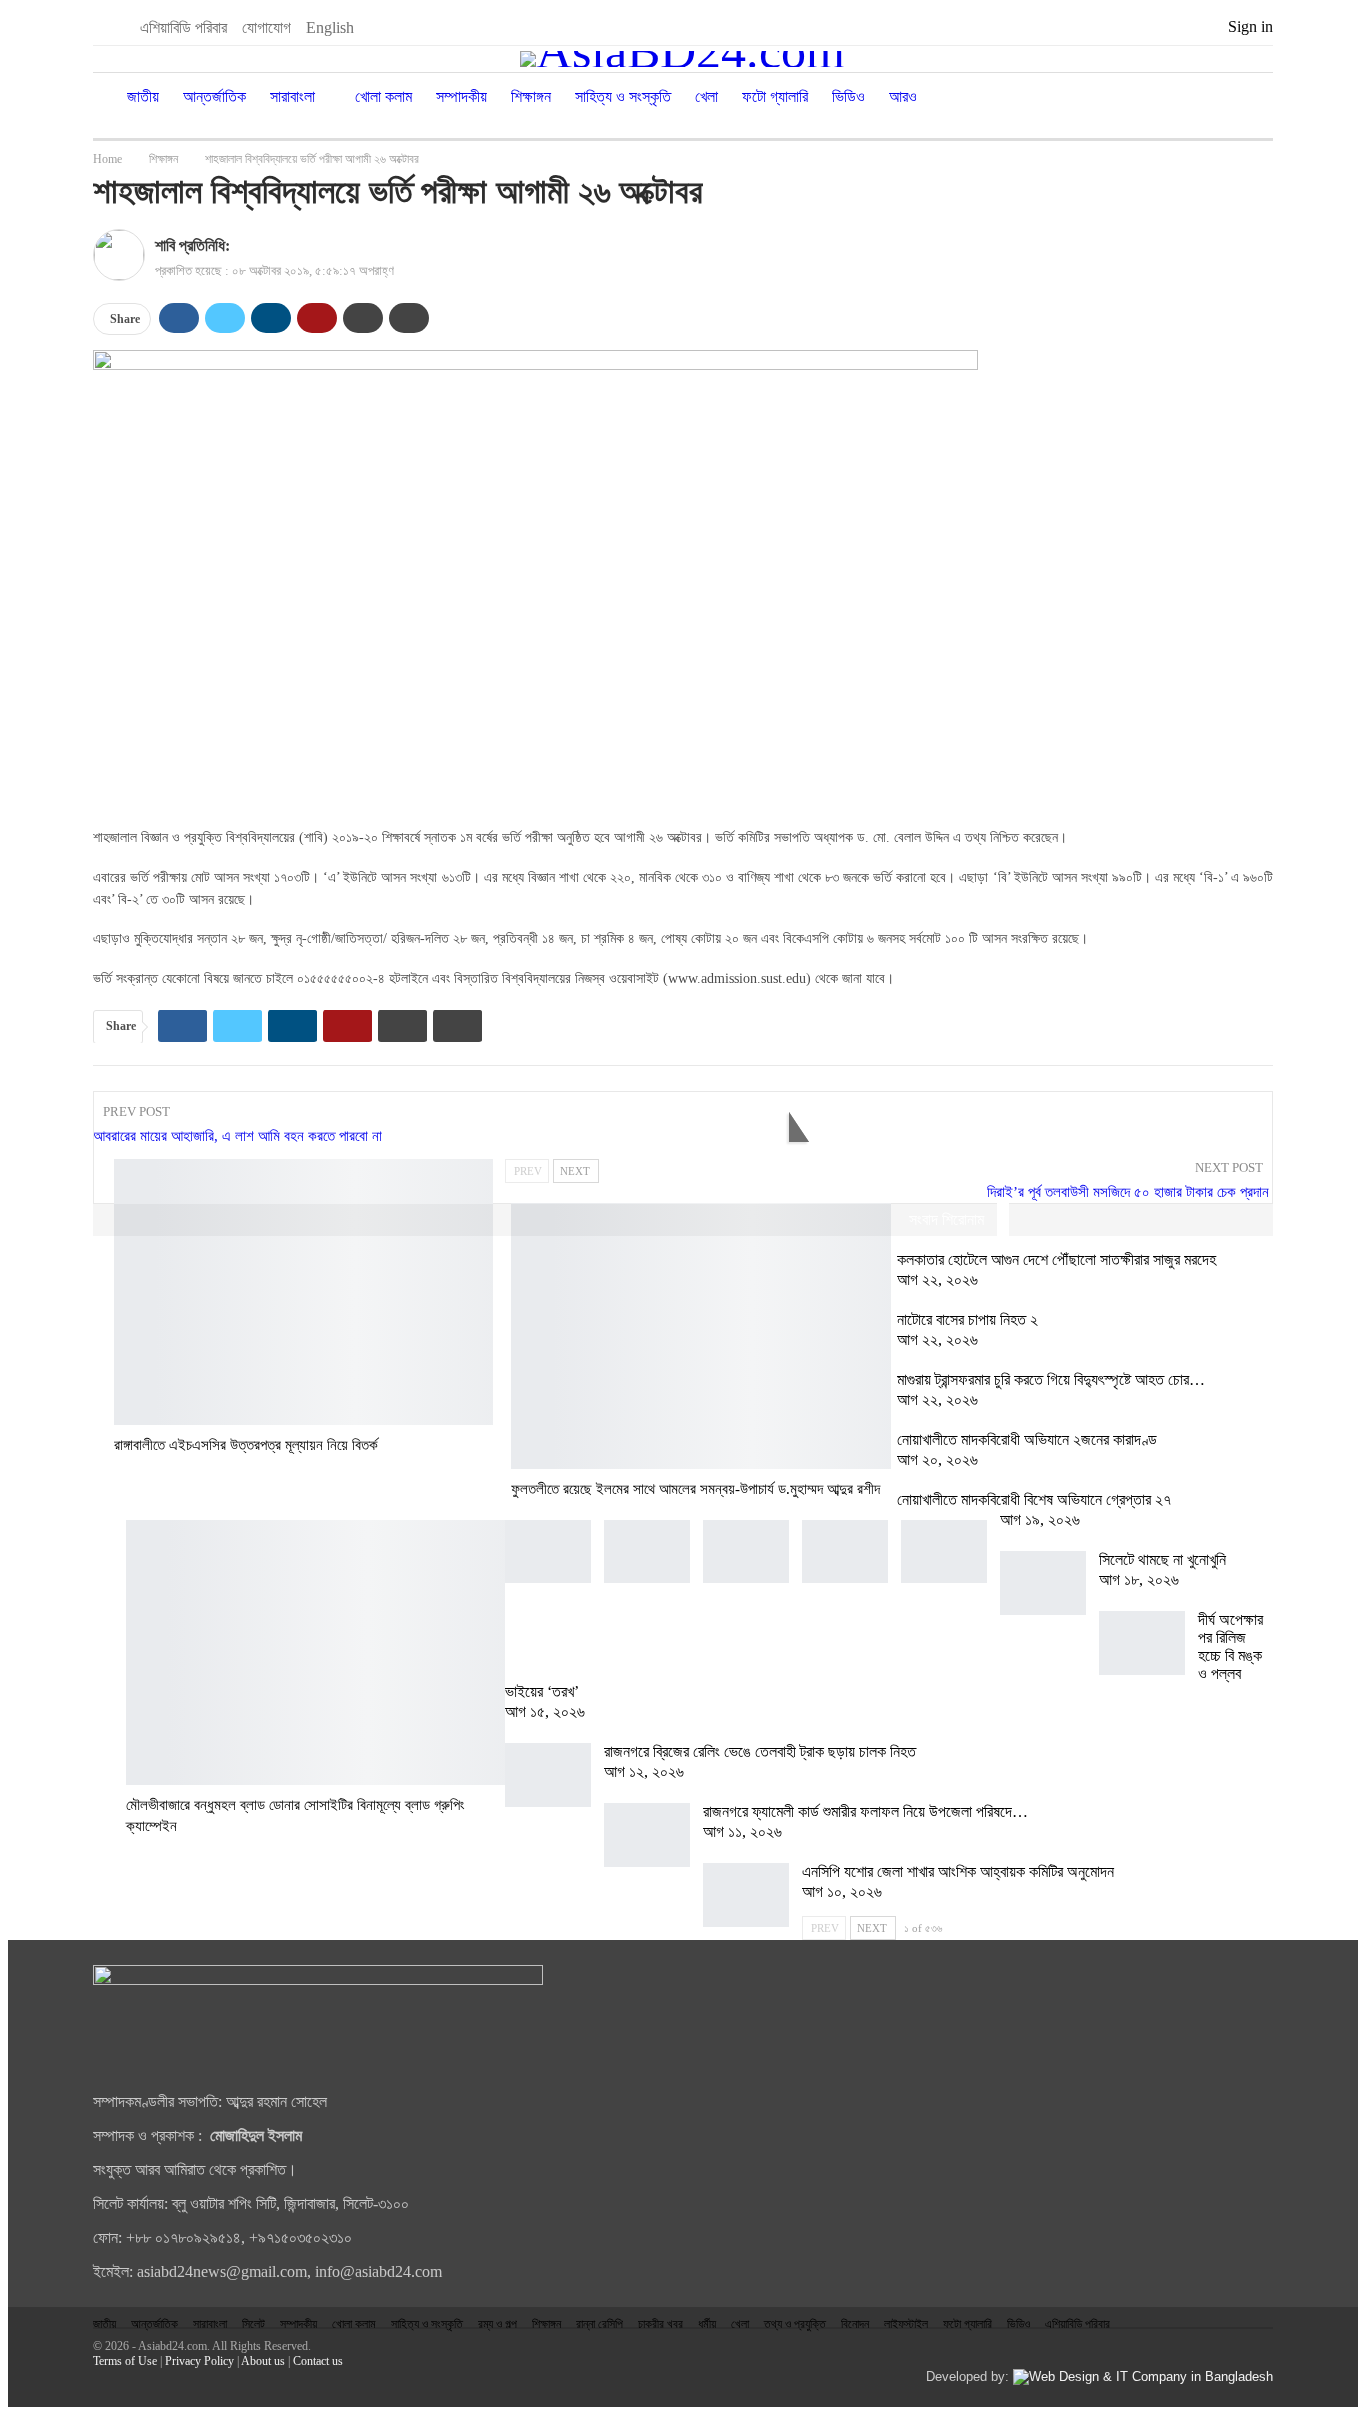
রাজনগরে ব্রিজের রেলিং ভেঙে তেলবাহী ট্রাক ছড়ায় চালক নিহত (760, 1751)
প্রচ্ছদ (518, 1205)
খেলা (706, 96)
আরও (903, 96)
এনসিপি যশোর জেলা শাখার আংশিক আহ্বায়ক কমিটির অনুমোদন (958, 1871)
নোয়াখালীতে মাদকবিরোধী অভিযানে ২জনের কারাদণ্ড (1027, 1439)
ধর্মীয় (707, 2324)
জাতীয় (143, 96)
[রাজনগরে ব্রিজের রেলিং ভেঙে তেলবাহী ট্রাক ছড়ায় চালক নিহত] (548, 1775)
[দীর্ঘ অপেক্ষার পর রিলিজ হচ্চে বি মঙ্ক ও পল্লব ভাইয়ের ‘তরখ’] (1142, 1643)
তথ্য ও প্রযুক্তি (795, 2324)
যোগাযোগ (266, 27)
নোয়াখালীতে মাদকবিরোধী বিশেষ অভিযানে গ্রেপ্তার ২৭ (1036, 1499)
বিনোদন (855, 2324)
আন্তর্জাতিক (214, 96)
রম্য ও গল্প (497, 2324)
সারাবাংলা (292, 96)
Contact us (318, 2361)
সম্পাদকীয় (461, 96)
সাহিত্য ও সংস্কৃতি (623, 96)
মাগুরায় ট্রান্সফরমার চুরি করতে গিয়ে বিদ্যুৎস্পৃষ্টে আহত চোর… (1051, 1379)
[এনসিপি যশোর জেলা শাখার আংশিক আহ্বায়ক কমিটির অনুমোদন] (746, 1895)
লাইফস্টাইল (906, 2324)
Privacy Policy (199, 2361)
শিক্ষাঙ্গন (531, 96)
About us (263, 2361)
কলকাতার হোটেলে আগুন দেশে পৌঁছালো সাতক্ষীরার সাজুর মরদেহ (1056, 1259)
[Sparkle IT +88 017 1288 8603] (1143, 2376)
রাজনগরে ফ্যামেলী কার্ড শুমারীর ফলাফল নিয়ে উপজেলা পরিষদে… (865, 1811)
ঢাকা (121, 1161)
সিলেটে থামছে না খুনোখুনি (1162, 1559)
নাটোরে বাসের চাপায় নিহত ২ (967, 1319)
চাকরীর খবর (660, 2324)
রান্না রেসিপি (599, 2324)
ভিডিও (848, 96)
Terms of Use (125, 2361)
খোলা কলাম (383, 96)
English (330, 27)
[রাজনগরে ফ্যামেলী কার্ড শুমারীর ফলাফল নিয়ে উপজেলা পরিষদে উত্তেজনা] (647, 1835)
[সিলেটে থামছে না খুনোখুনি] (1043, 1583)
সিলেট (253, 2324)
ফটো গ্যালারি (775, 96)
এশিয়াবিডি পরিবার (183, 27)
